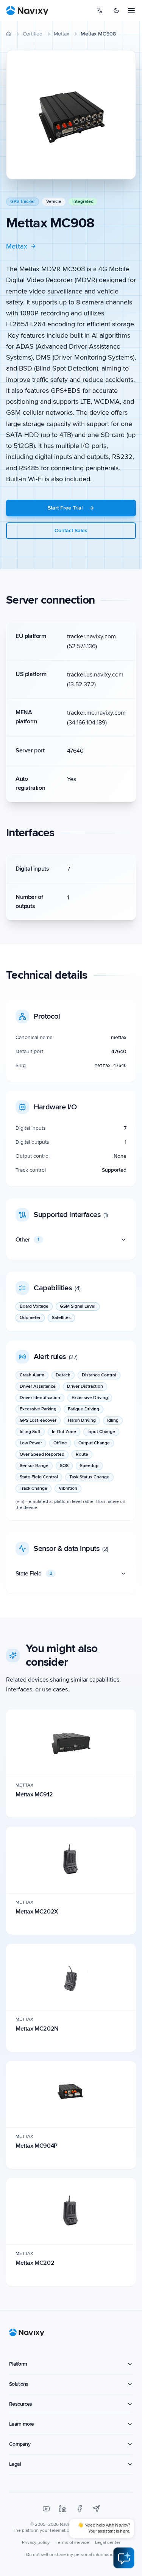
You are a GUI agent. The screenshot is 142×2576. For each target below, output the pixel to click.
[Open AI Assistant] (124, 2558)
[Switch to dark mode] (116, 11)
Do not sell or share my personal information (71, 2555)
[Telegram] (96, 2509)
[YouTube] (46, 2509)
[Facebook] (80, 2509)
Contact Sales (71, 530)
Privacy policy (36, 2543)
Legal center (108, 2543)
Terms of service (72, 2543)
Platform (18, 2364)
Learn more (22, 2424)
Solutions (19, 2384)
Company (20, 2444)
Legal (15, 2464)
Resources (20, 2404)
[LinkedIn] (63, 2509)
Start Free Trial (65, 508)
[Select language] (100, 11)
